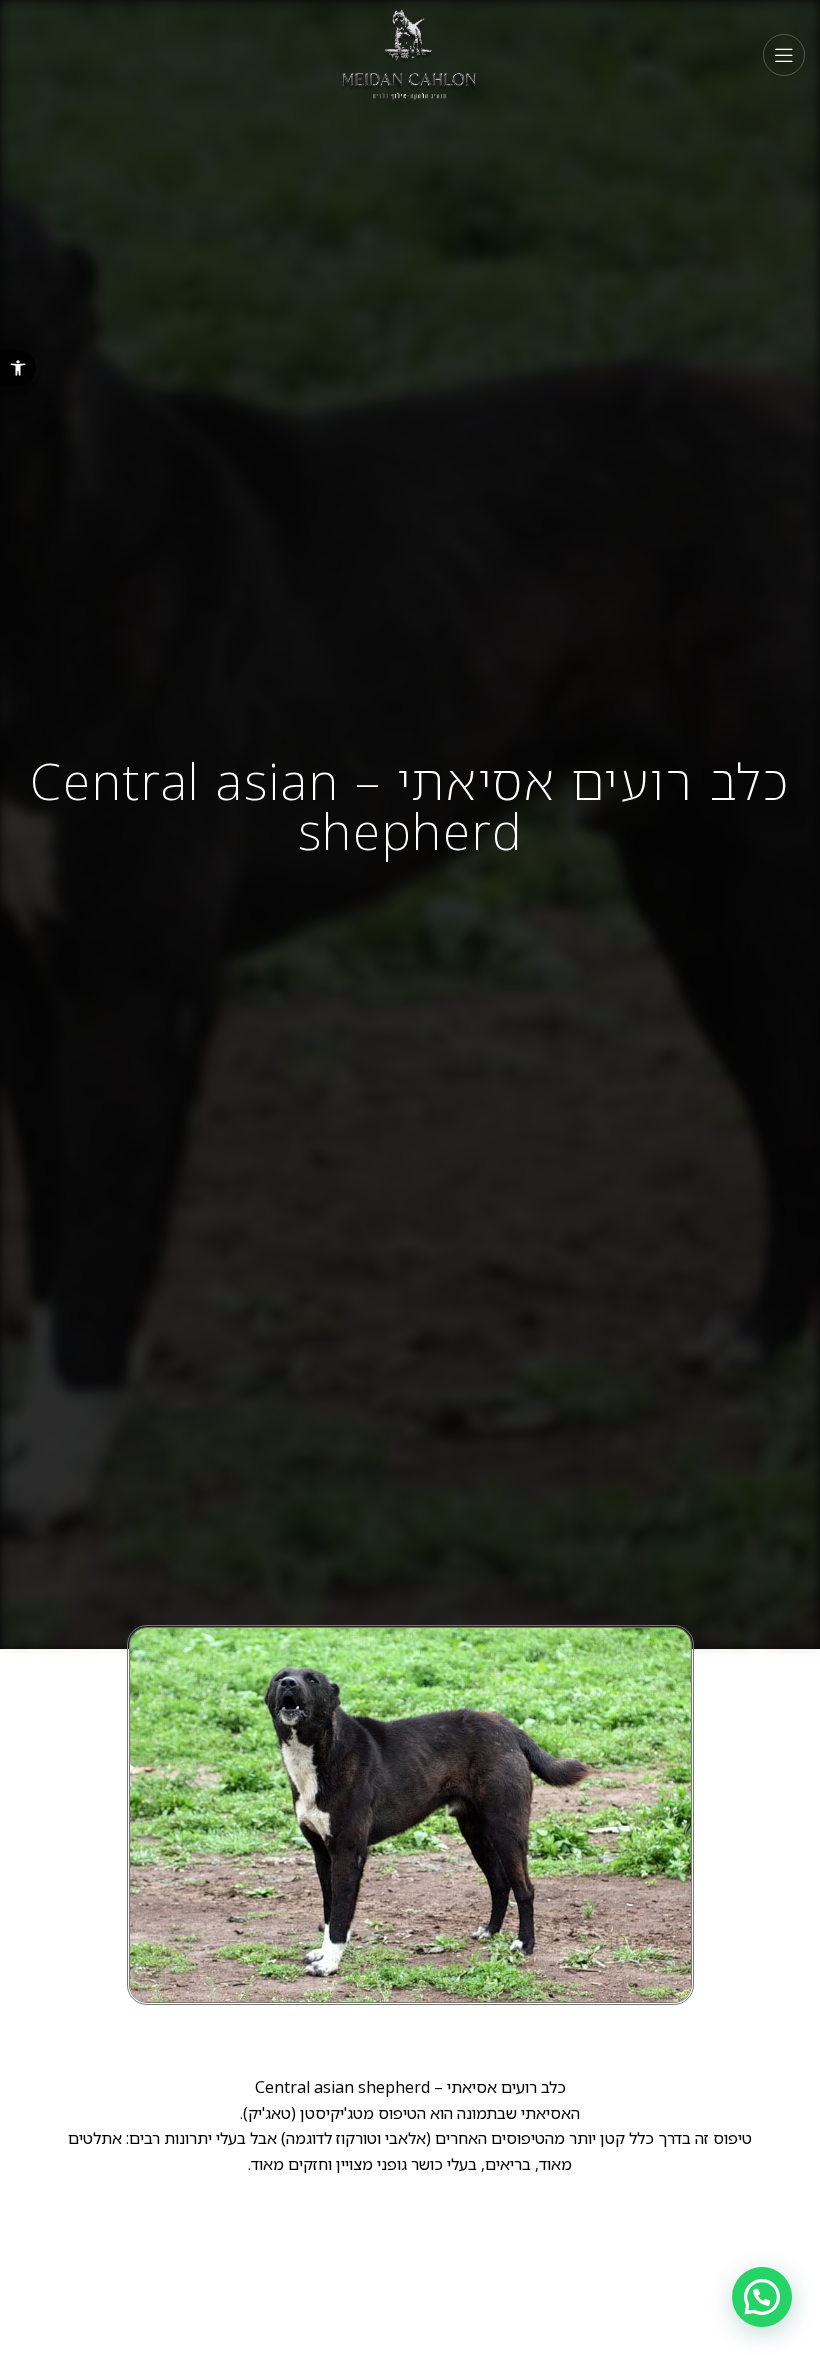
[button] (18, 368)
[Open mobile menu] (784, 55)
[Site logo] (410, 53)
